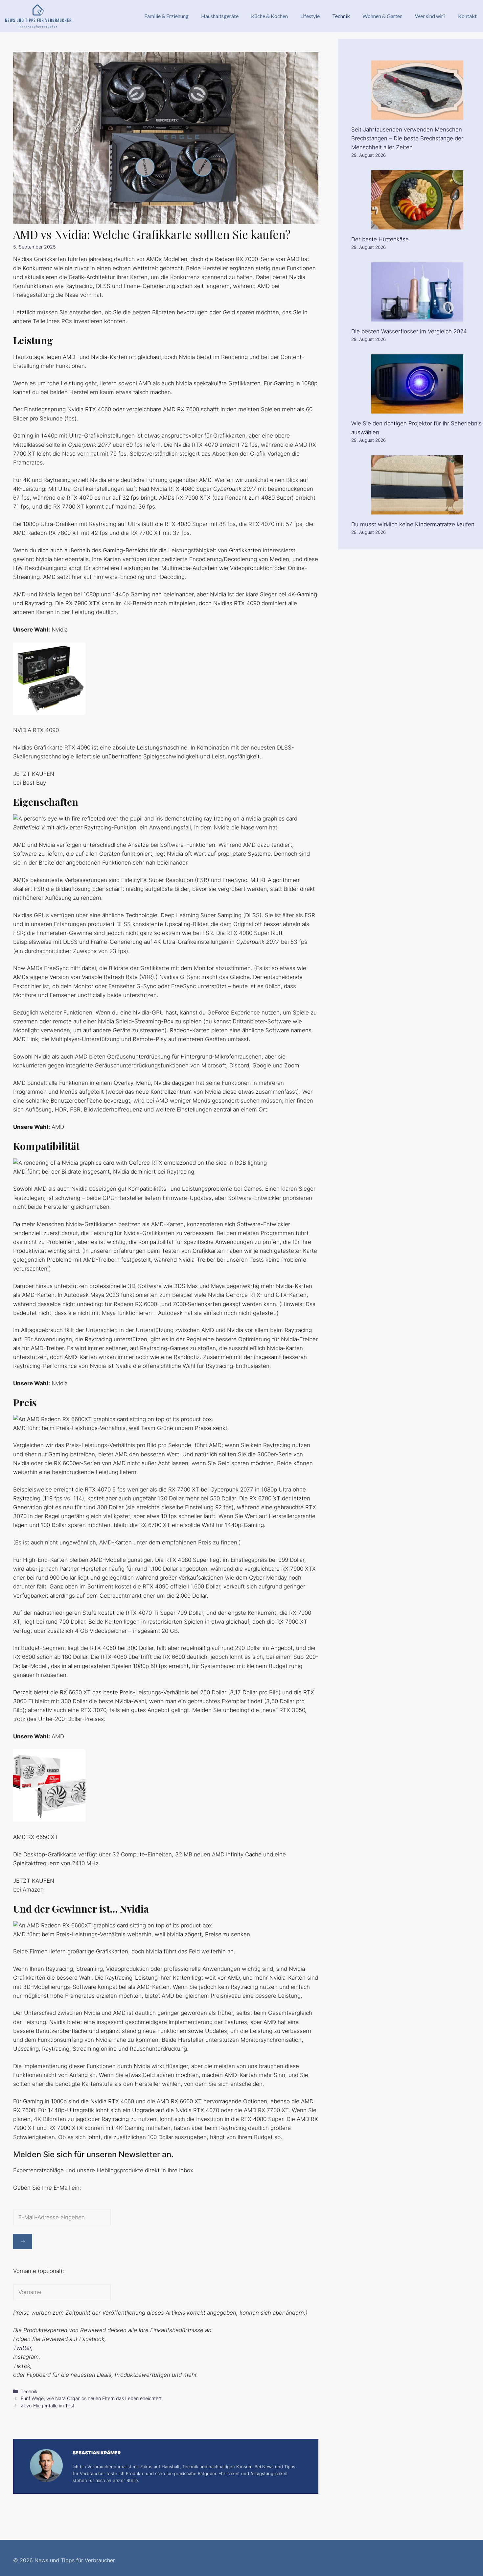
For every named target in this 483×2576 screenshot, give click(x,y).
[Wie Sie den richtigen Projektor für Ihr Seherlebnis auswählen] (417, 409)
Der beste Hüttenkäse (380, 239)
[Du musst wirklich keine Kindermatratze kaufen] (417, 510)
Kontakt (467, 16)
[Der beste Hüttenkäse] (417, 225)
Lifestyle (310, 16)
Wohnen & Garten (382, 16)
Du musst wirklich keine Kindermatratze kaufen (413, 524)
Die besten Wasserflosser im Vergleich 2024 (409, 331)
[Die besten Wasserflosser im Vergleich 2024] (417, 317)
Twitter (22, 2348)
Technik (341, 16)
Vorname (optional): (39, 2271)
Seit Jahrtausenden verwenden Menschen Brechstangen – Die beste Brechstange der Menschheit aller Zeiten (407, 138)
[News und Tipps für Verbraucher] (38, 16)
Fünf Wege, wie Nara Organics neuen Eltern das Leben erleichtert (91, 2398)
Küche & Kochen (269, 16)
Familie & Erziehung (166, 16)
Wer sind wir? (430, 16)
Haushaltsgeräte (220, 16)
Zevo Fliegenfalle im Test (47, 2406)
